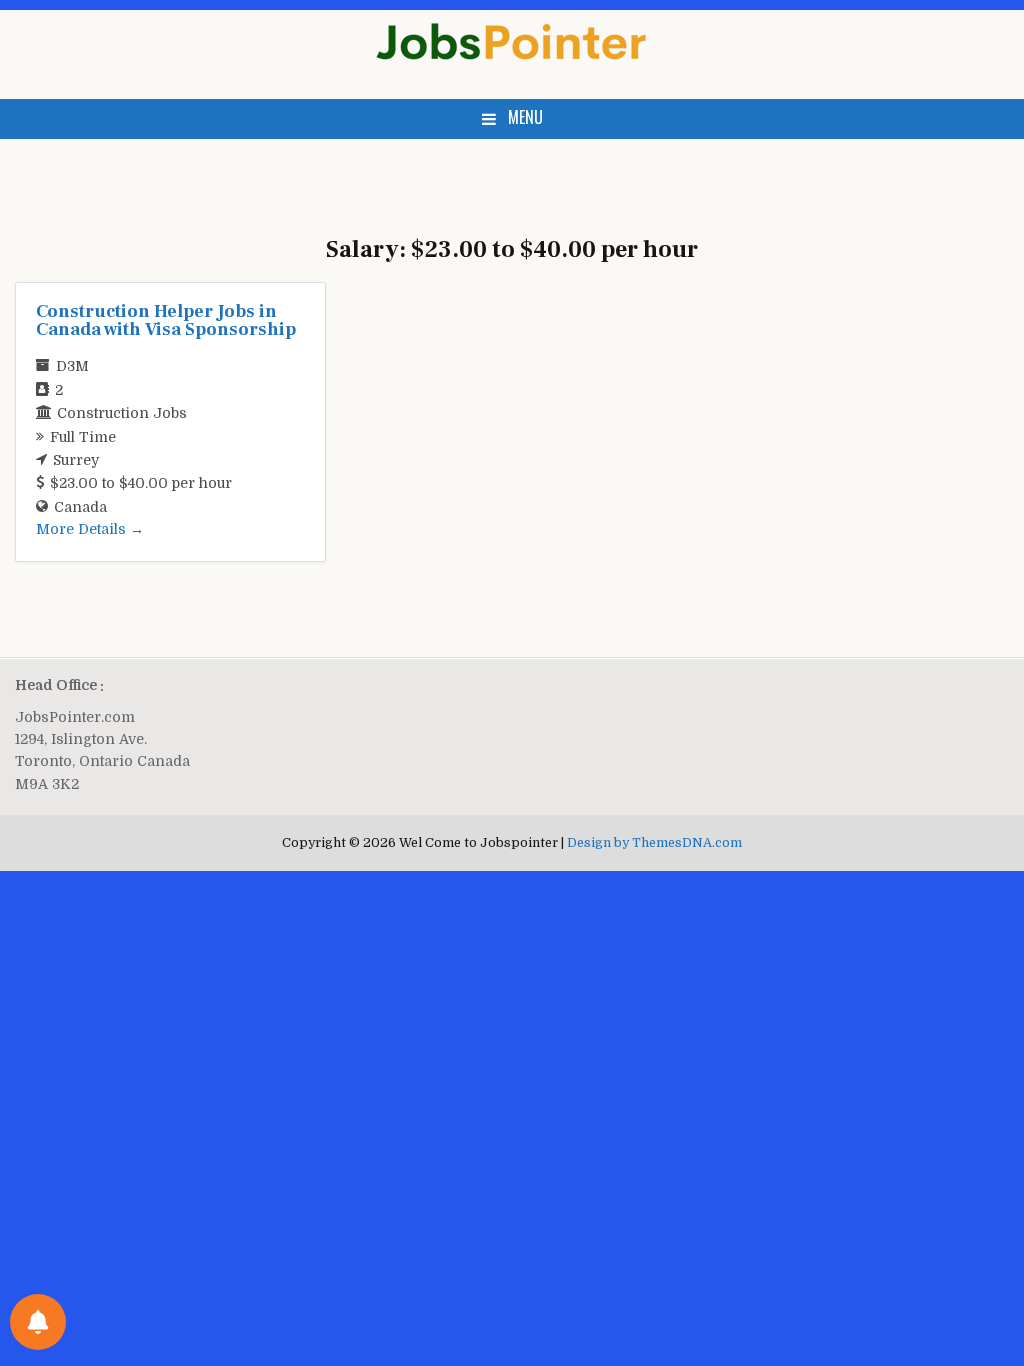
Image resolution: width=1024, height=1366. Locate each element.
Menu (525, 117)
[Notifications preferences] (38, 1322)
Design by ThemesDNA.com (654, 843)
